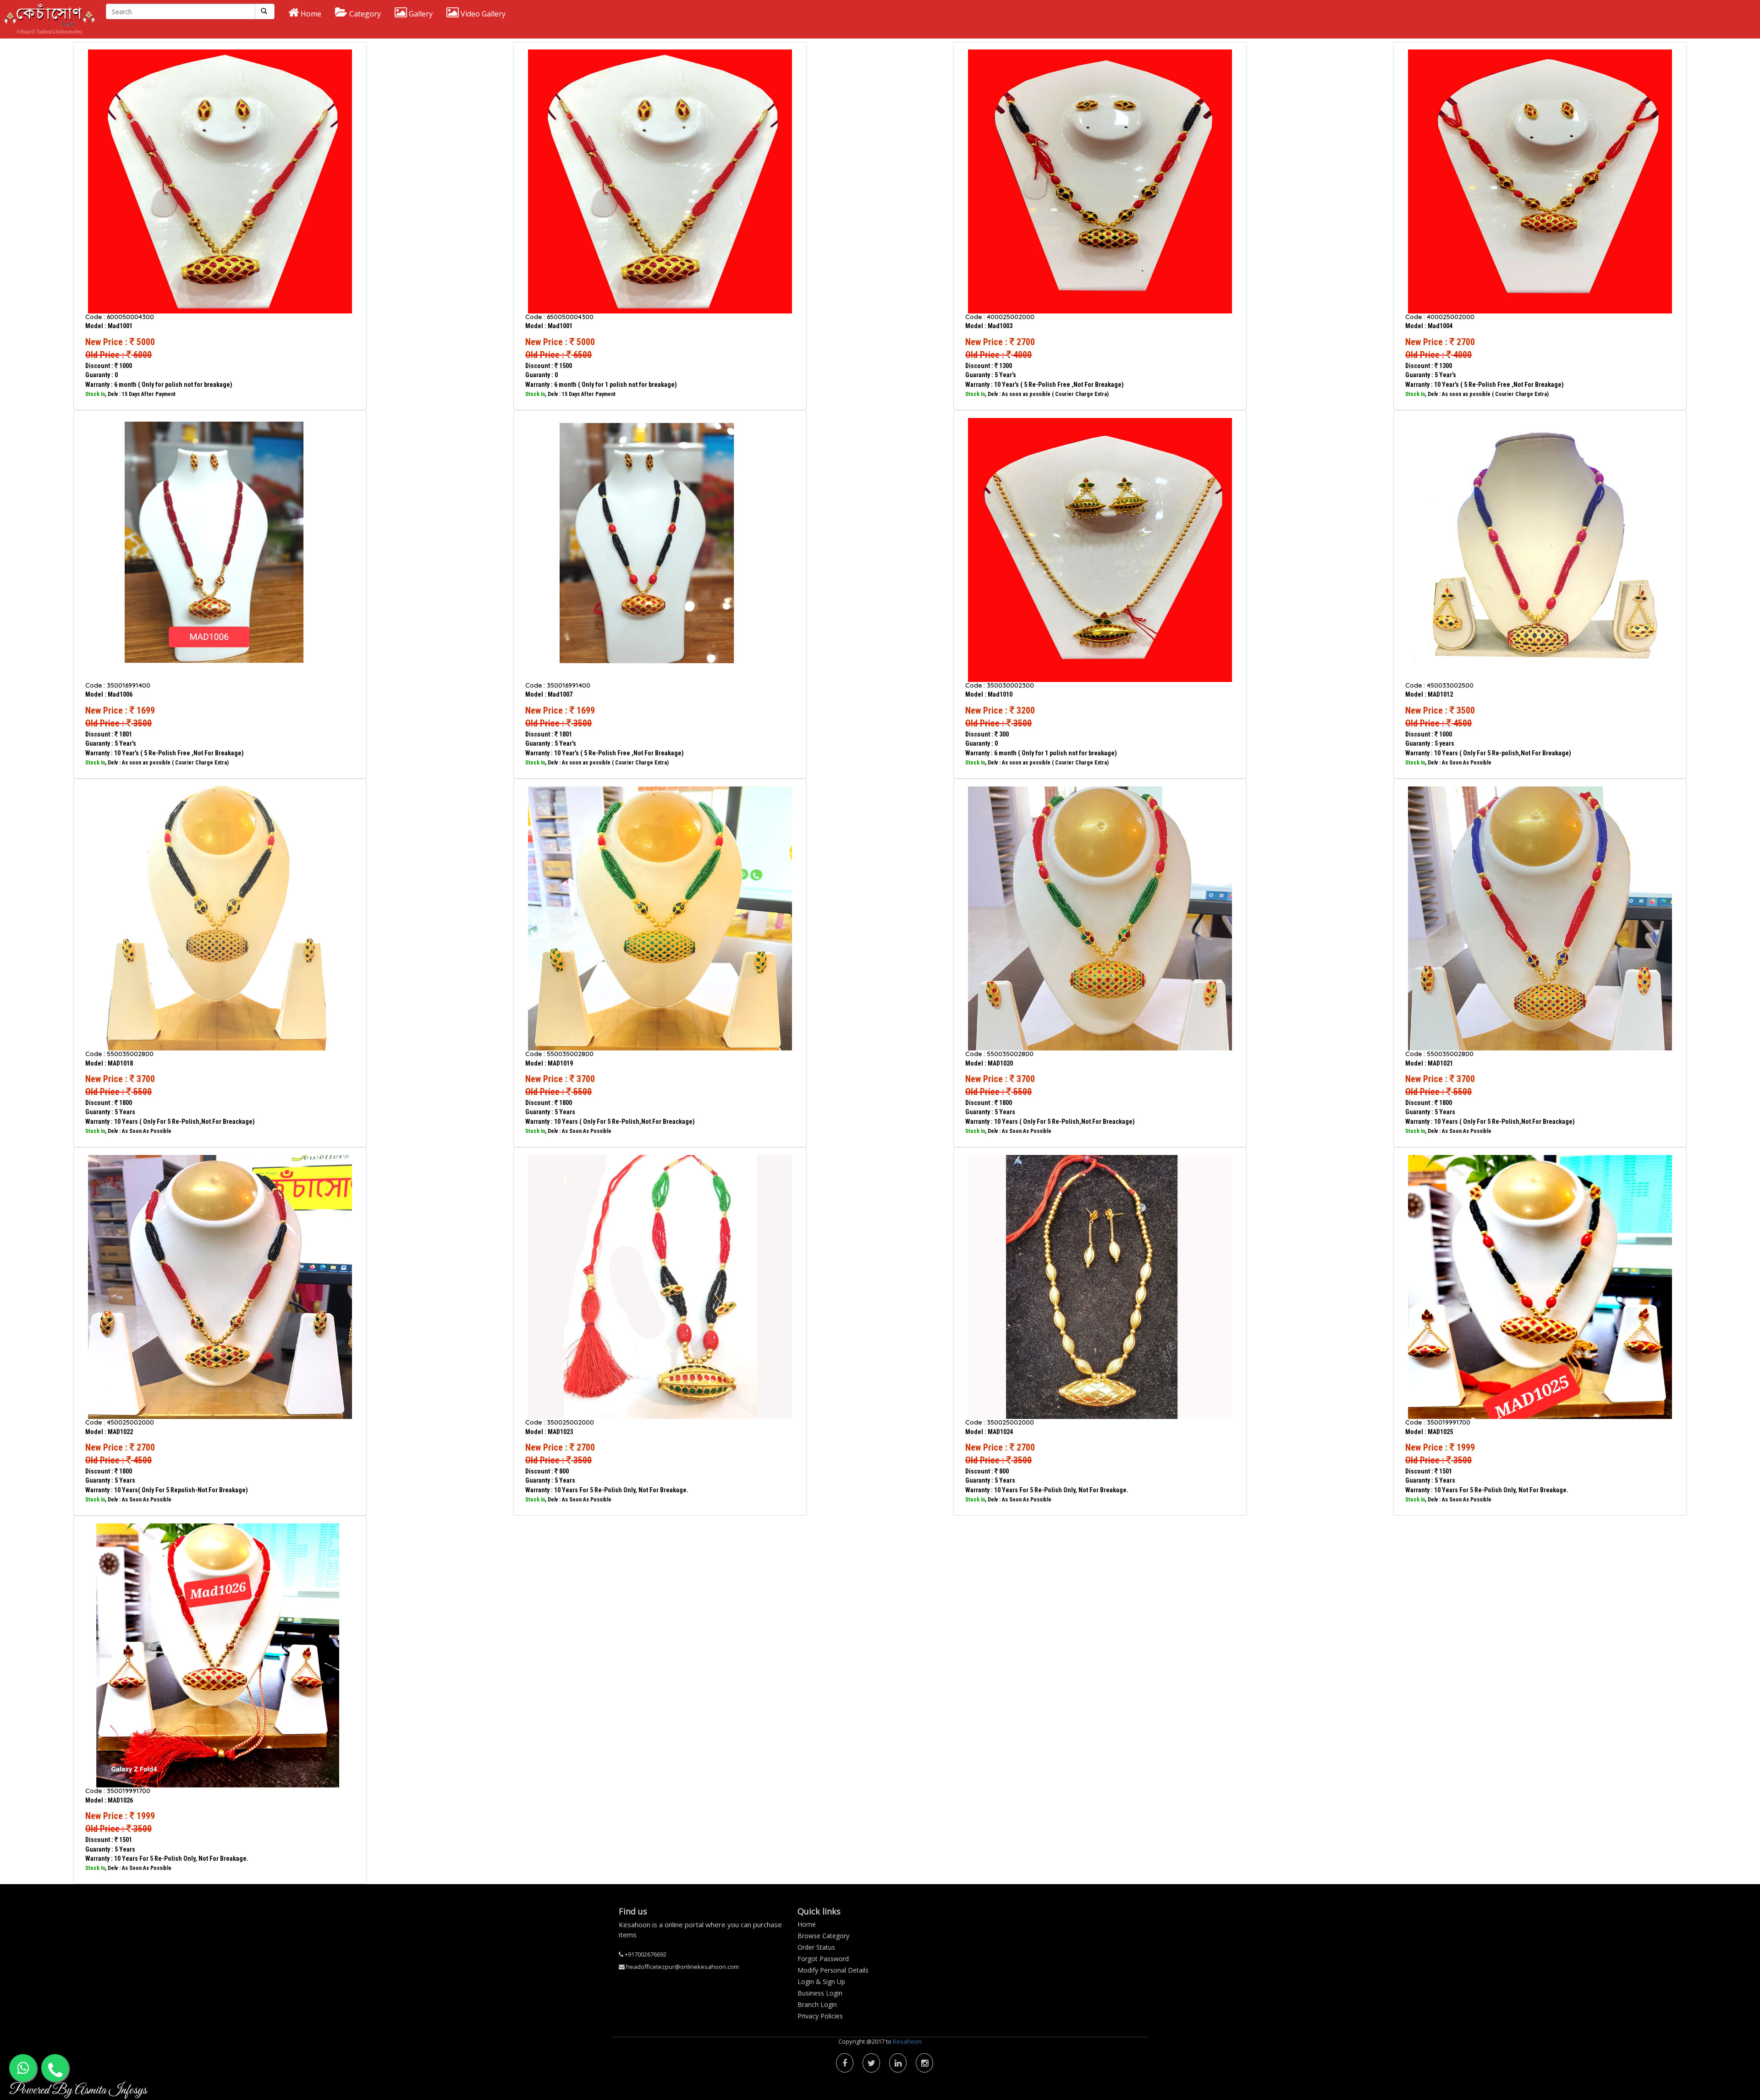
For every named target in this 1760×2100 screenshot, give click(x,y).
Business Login (820, 1993)
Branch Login (817, 2004)
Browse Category (823, 1936)
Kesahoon (907, 2041)
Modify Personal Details (833, 1970)
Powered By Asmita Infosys (78, 2090)
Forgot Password (823, 1959)
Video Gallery (482, 14)
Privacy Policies (820, 2016)
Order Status (816, 1947)
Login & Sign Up (821, 1982)
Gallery (420, 14)
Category (364, 14)
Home (310, 14)
